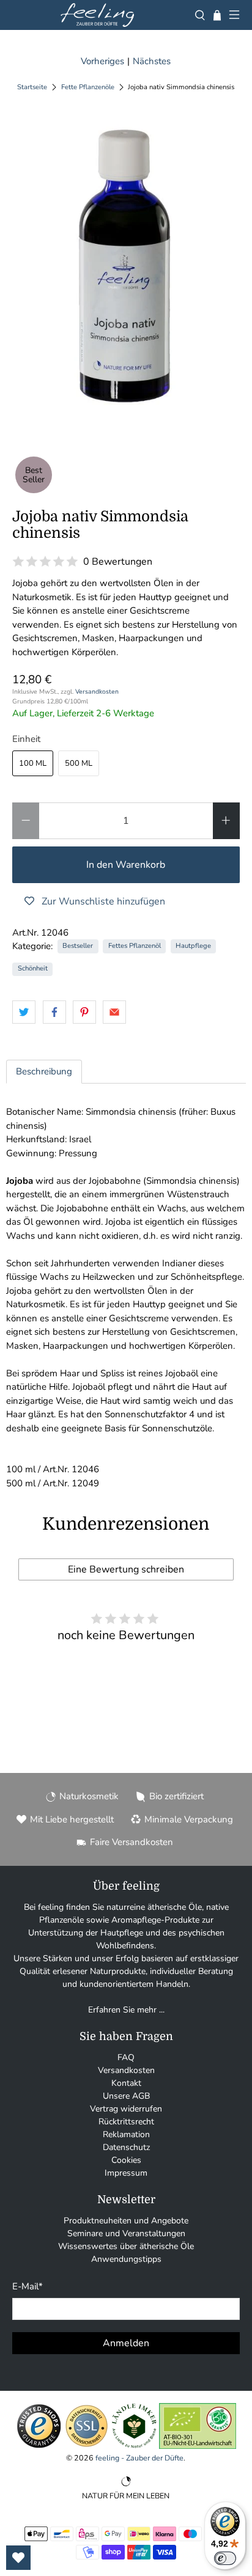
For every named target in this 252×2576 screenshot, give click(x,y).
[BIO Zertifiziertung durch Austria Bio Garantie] (198, 2446)
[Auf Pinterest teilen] (84, 1012)
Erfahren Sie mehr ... (126, 2010)
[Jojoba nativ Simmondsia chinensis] (126, 268)
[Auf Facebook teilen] (54, 1012)
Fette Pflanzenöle (88, 87)
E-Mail (28, 2286)
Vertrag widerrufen (126, 2109)
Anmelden (126, 2343)
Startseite (32, 87)
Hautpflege (193, 946)
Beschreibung (44, 1071)
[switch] (225, 2558)
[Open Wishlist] (18, 2558)
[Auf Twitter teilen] (24, 1012)
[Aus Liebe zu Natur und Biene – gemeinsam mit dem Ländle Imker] (134, 2446)
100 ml (33, 763)
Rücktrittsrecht (126, 2122)
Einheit (26, 739)
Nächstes (152, 61)
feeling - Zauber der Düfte (139, 2458)
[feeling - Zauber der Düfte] (97, 15)
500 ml (79, 763)
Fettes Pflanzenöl (135, 946)
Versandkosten (97, 692)
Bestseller (78, 946)
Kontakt (126, 2083)
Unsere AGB (126, 2096)
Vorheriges (102, 61)
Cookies (126, 2160)
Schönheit (33, 968)
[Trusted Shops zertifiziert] (39, 2446)
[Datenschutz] (87, 2446)
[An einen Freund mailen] (114, 1012)
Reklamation (126, 2134)
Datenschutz (126, 2147)
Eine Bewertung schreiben (126, 1569)
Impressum (126, 2173)
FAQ (126, 2057)
